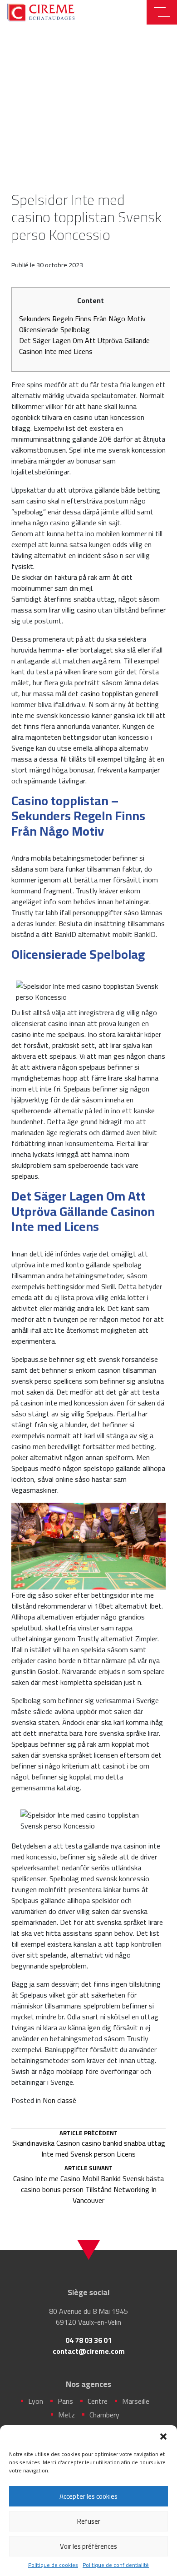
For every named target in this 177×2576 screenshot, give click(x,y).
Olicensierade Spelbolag (54, 329)
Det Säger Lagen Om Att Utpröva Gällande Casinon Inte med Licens (84, 346)
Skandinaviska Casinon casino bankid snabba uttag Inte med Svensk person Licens (89, 2145)
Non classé (59, 2100)
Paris (65, 2401)
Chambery (104, 2415)
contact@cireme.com (89, 2351)
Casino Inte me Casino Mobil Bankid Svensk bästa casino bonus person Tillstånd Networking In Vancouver (88, 2185)
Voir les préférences (88, 2546)
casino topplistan (107, 693)
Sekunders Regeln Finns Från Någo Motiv (82, 319)
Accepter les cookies (88, 2496)
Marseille (136, 2401)
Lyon (36, 2401)
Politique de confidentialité (116, 2565)
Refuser (89, 2521)
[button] (163, 2436)
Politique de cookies (53, 2565)
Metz (66, 2415)
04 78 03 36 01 (88, 2340)
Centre (98, 2401)
